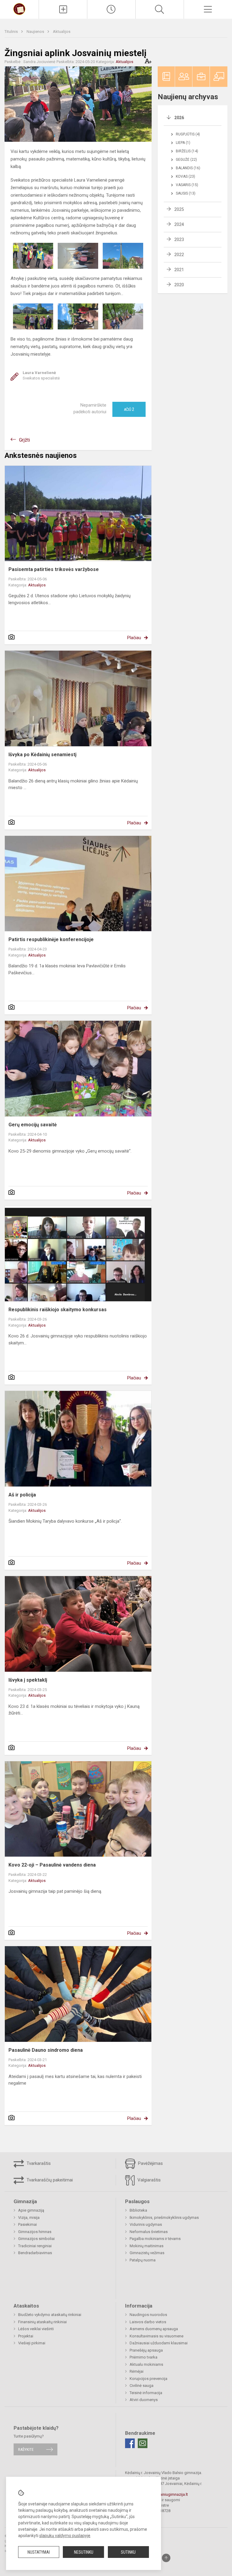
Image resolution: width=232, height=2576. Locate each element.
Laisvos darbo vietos (148, 2322)
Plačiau (134, 638)
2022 (179, 255)
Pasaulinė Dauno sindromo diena (46, 2050)
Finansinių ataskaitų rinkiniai (42, 2322)
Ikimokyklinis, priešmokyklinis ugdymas (164, 2218)
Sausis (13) (186, 193)
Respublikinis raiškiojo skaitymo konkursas (58, 1310)
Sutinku (128, 2552)
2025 (179, 209)
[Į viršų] (166, 2558)
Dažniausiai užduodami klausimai (159, 2343)
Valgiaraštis (148, 2180)
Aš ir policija (22, 1495)
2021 (179, 270)
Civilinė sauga (142, 2386)
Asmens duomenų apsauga (154, 2329)
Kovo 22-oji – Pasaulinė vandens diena (52, 1865)
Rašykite (26, 2449)
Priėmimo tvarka (143, 2357)
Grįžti (24, 440)
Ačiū (129, 409)
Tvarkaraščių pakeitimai (49, 2180)
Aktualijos (62, 32)
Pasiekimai (27, 2224)
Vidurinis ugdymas (146, 2224)
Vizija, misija (29, 2218)
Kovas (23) (185, 176)
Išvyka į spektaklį (28, 1680)
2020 (179, 285)
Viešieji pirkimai (32, 2343)
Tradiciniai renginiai (35, 2246)
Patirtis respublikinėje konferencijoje (51, 939)
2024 (179, 224)
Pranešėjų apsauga (146, 2350)
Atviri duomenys (144, 2400)
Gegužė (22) (186, 160)
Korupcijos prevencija (148, 2379)
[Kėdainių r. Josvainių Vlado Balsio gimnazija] (19, 9)
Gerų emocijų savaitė (33, 1125)
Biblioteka (138, 2210)
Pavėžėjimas (150, 2163)
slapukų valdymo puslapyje (65, 2536)
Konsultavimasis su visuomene (156, 2336)
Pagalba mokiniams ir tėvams (155, 2239)
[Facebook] (130, 2443)
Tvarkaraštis (38, 2163)
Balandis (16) (188, 168)
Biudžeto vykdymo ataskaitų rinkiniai (50, 2315)
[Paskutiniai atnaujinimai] (111, 9)
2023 (179, 240)
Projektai (26, 2336)
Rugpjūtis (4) (188, 134)
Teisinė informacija (146, 2393)
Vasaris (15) (187, 185)
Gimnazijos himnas (35, 2232)
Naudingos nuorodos (148, 2315)
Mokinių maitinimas (147, 2246)
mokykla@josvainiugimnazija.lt (161, 2494)
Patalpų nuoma (143, 2260)
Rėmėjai (137, 2371)
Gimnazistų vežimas (147, 2253)
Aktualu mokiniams (146, 2364)
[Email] (143, 2443)
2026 (179, 118)
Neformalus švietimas (149, 2232)
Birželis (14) (187, 151)
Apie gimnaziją (31, 2210)
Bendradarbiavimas (35, 2253)
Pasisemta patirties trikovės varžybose (54, 569)
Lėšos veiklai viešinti (36, 2329)
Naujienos (36, 32)
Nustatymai (39, 2552)
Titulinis (12, 32)
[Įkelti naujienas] (63, 9)
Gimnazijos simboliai (36, 2239)
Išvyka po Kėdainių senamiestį (42, 755)
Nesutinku (84, 2552)
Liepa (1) (183, 143)
